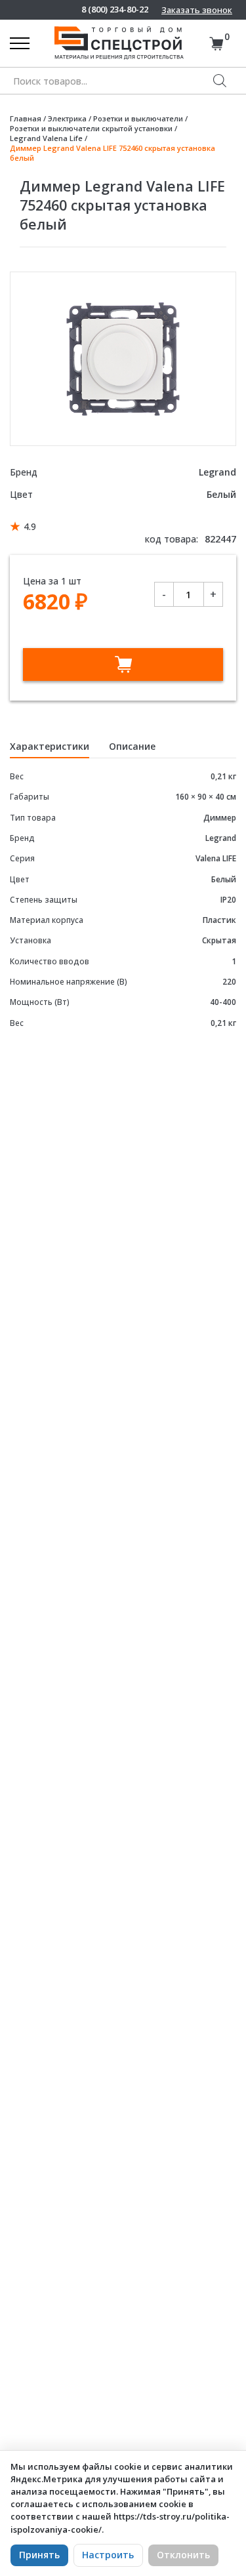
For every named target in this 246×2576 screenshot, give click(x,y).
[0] (216, 44)
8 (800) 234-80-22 (115, 10)
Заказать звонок (197, 10)
